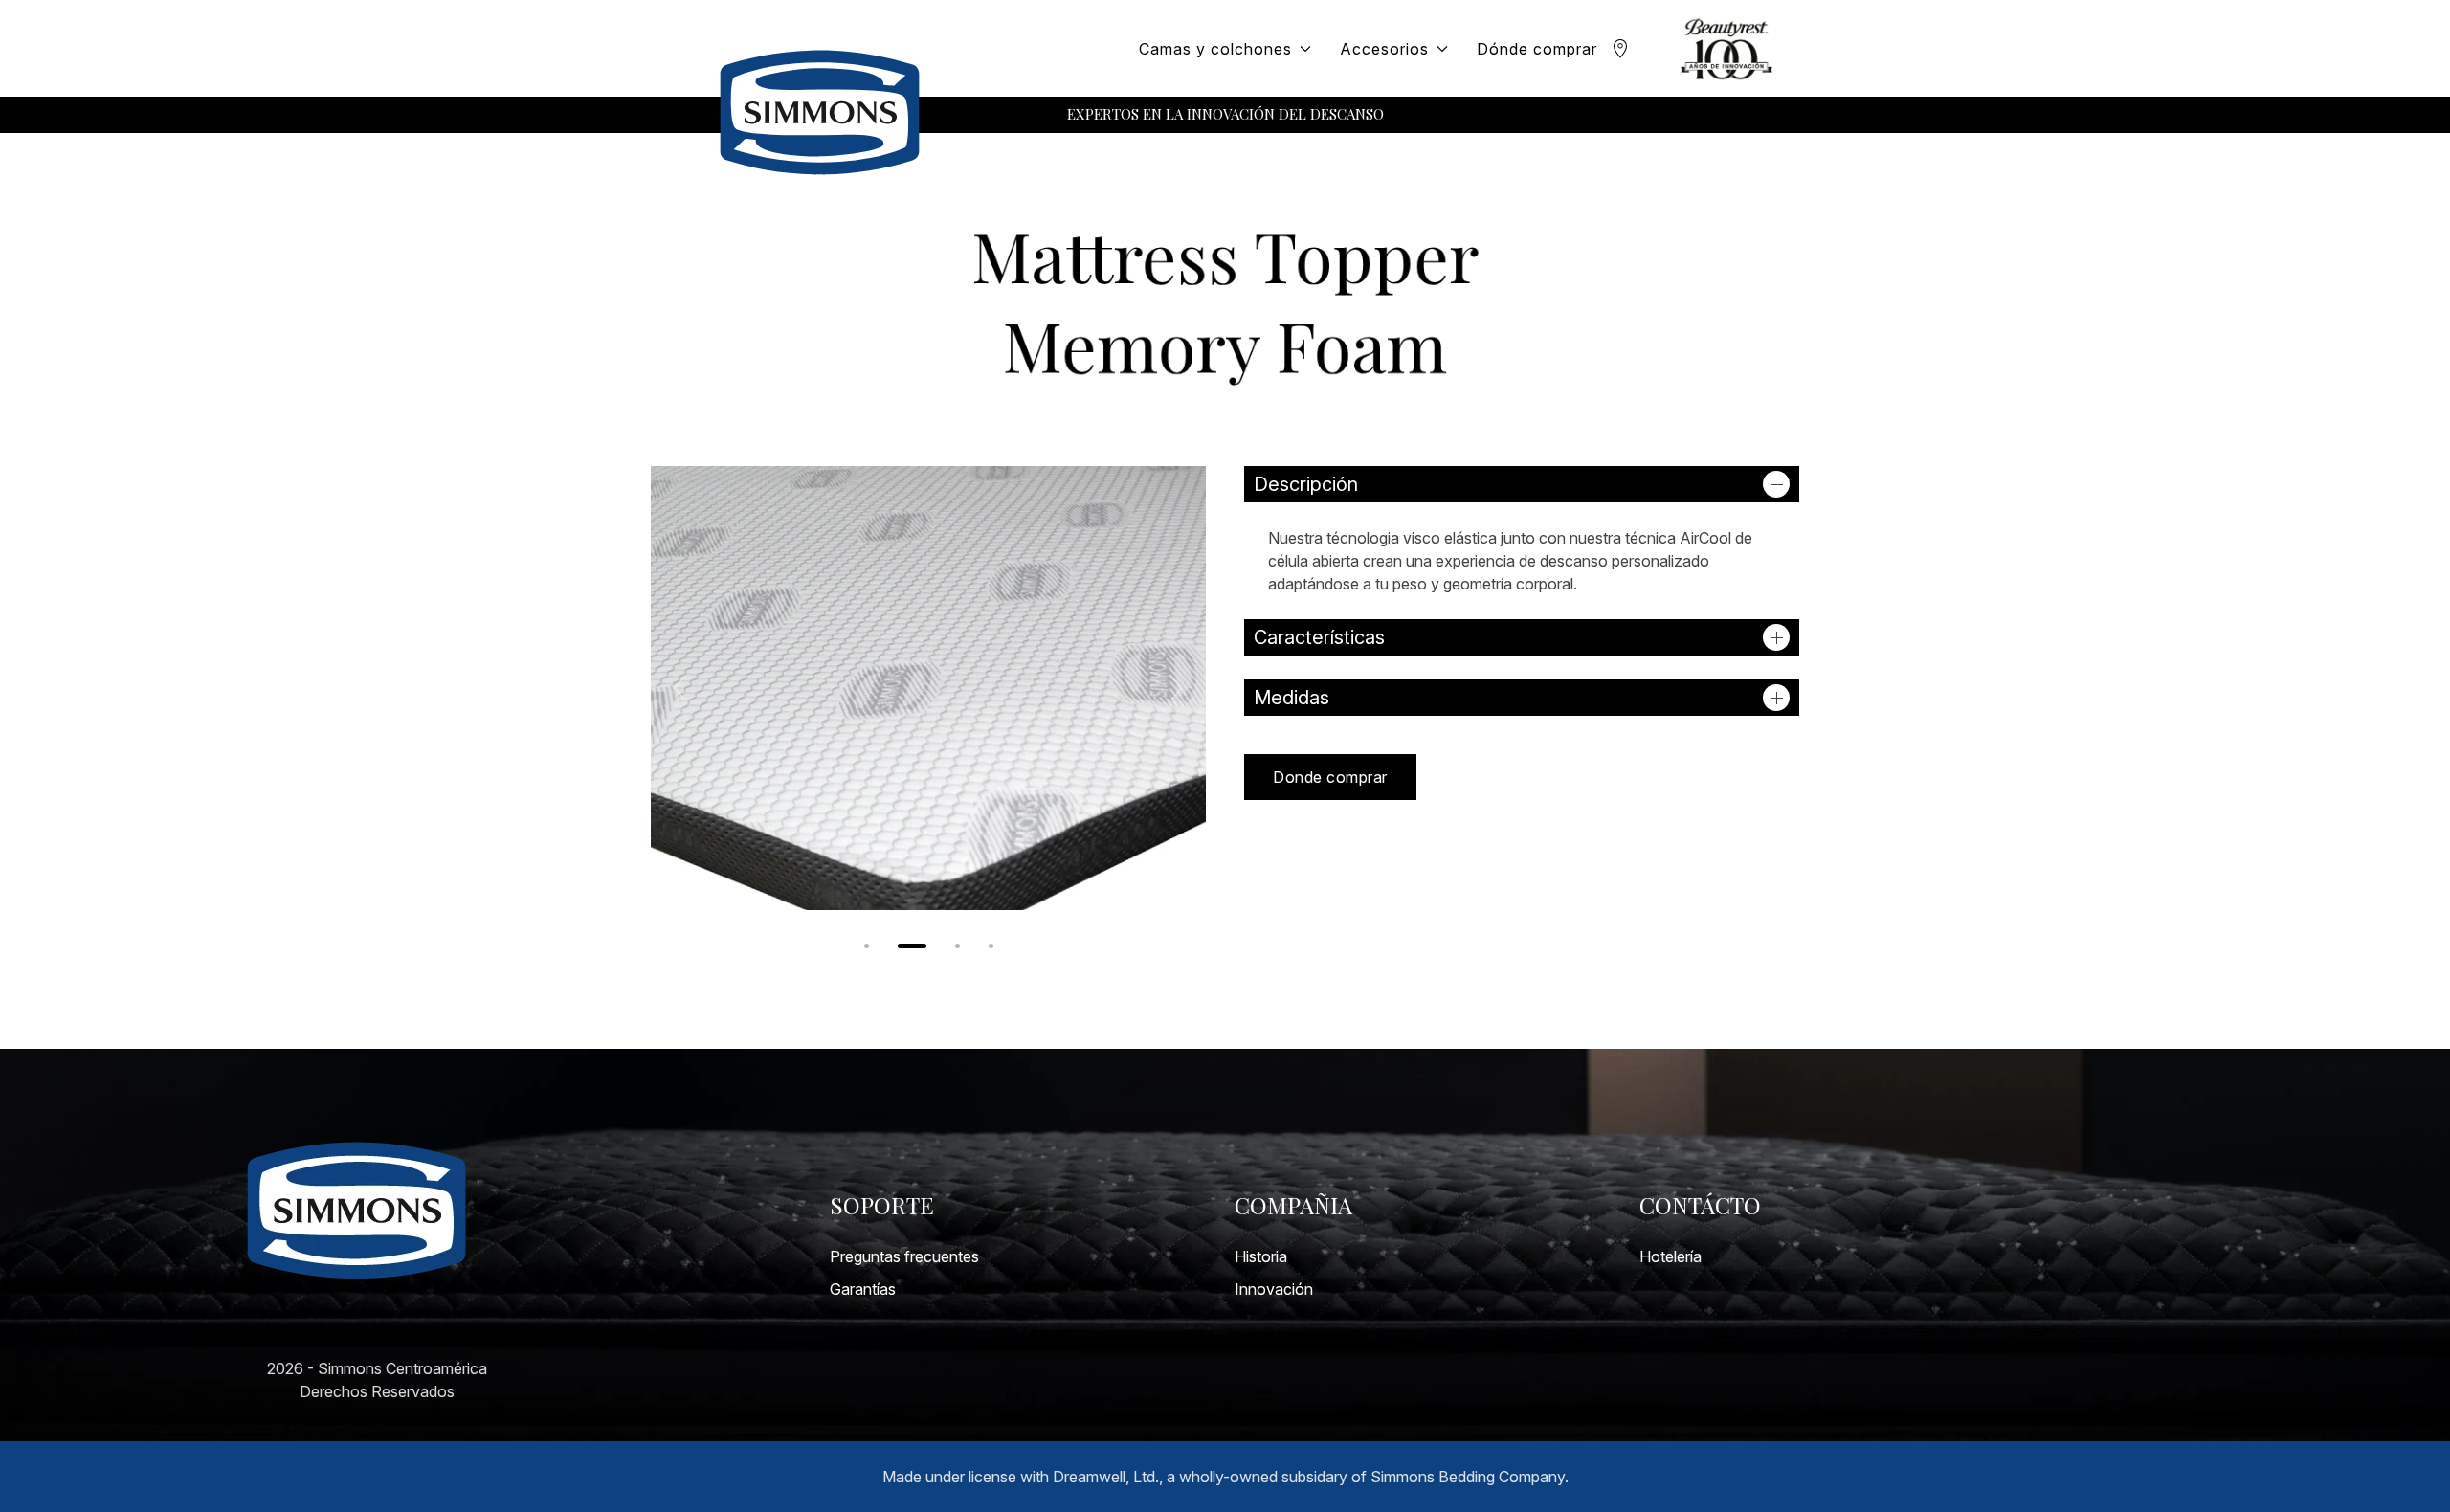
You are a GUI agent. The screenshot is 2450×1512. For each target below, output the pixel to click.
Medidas (1292, 698)
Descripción (1306, 484)
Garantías (863, 1289)
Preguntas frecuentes (904, 1256)
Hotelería (1670, 1256)
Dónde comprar (1537, 49)
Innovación (1274, 1289)
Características (1319, 637)
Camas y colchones (1215, 49)
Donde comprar (1330, 777)
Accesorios (1384, 49)
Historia (1261, 1256)
